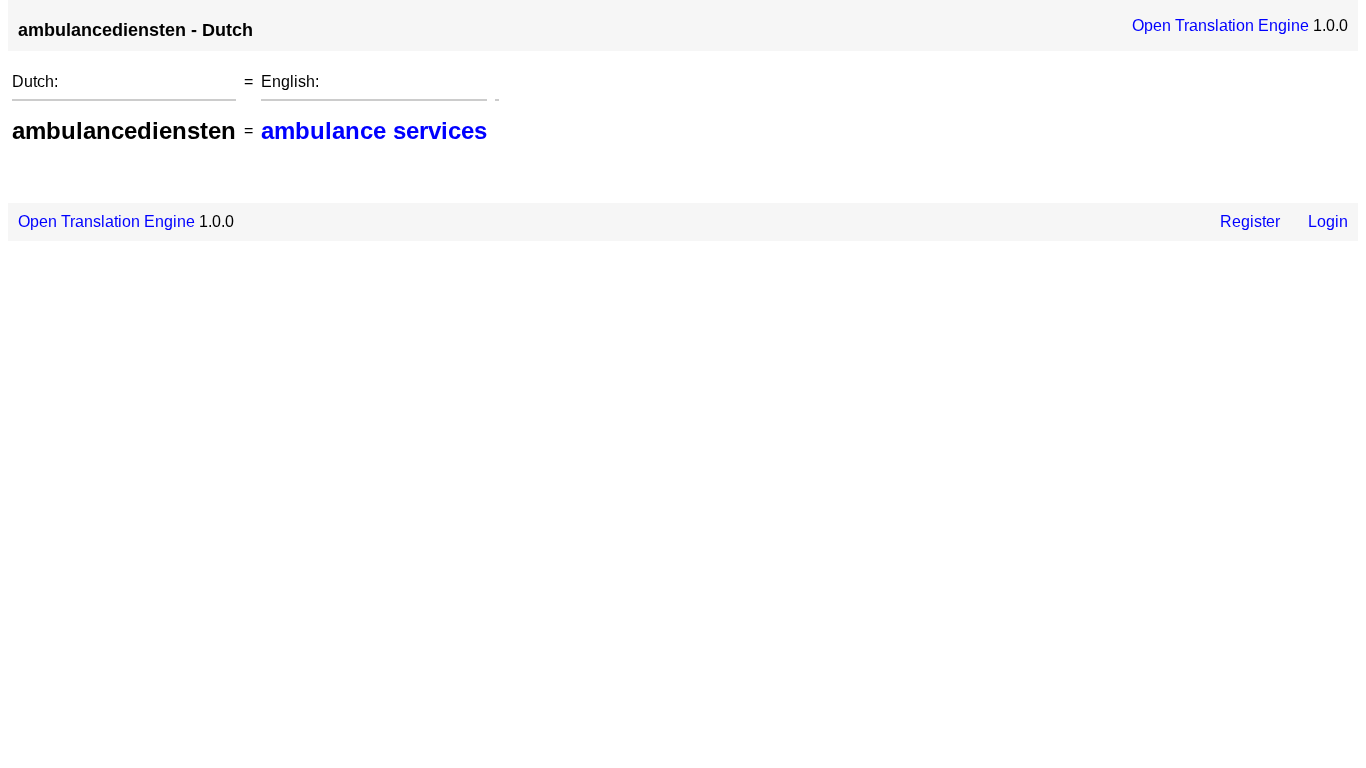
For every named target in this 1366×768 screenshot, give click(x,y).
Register (1250, 221)
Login (1328, 221)
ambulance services (374, 130)
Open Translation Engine (1220, 25)
